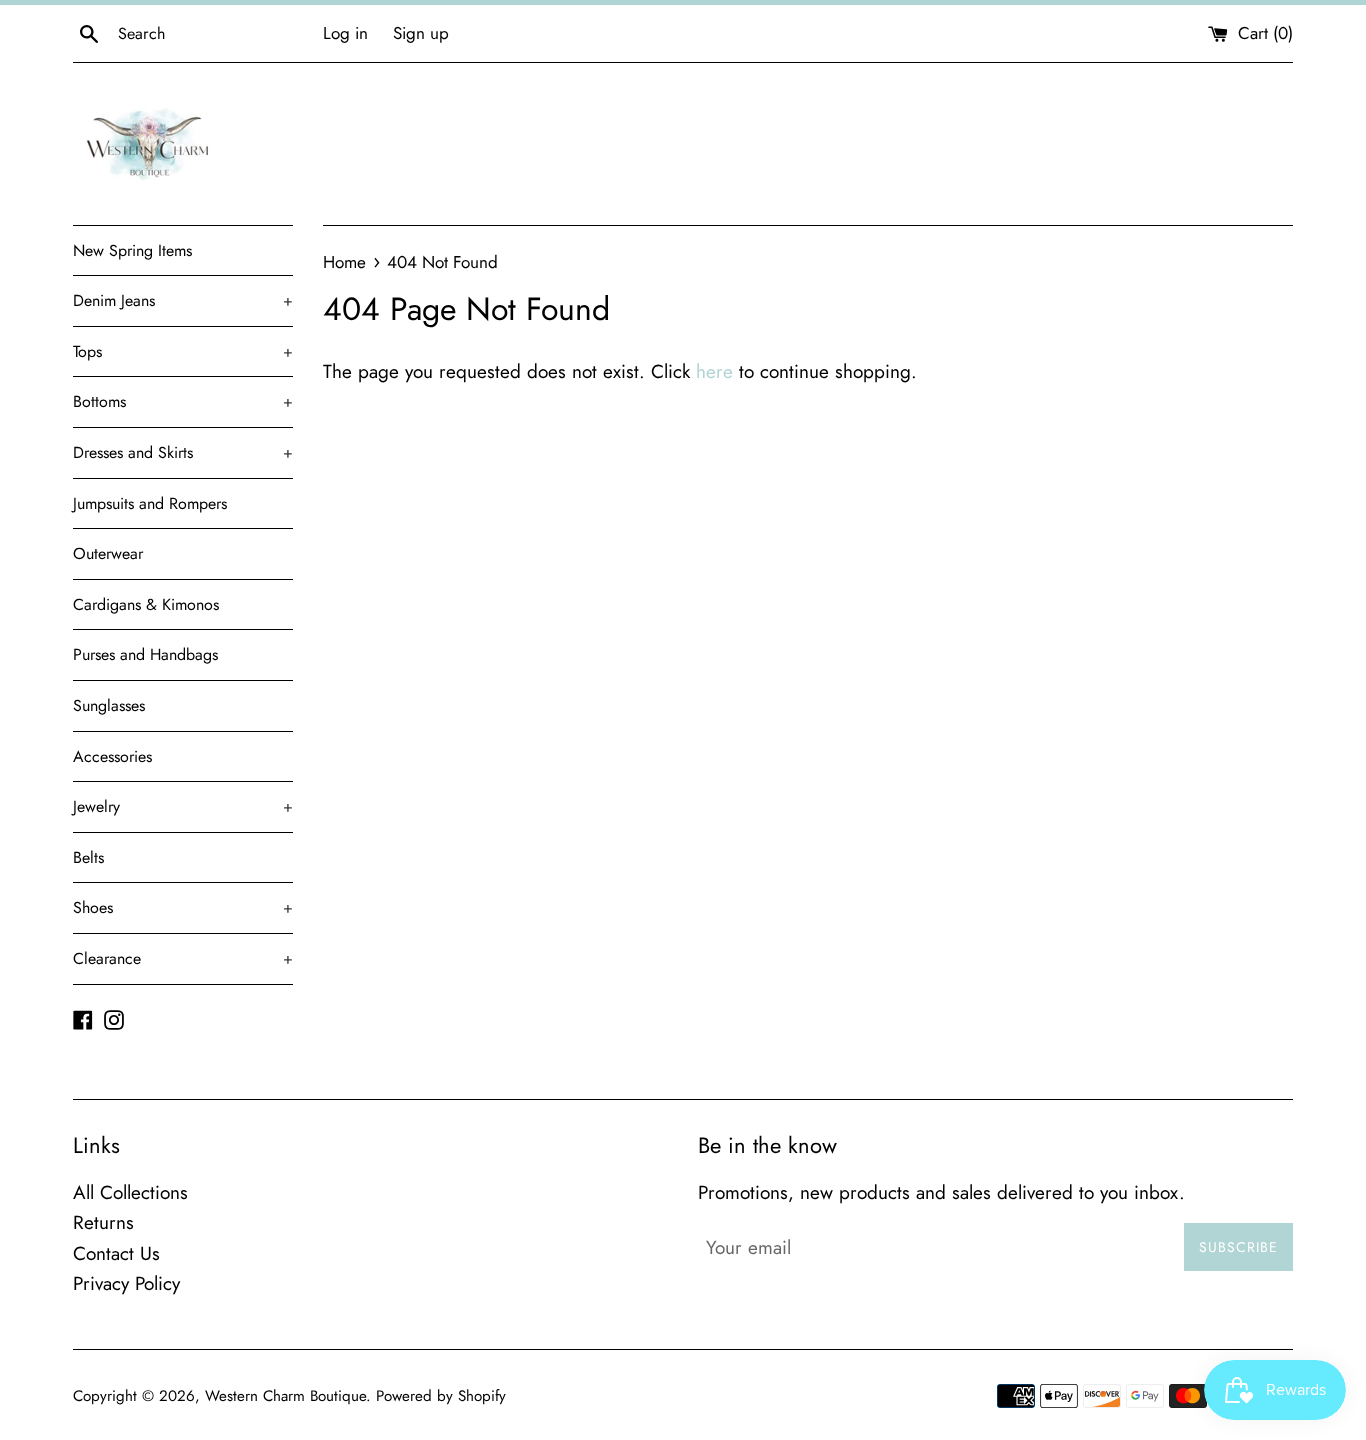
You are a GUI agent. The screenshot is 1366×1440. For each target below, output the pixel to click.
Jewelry (183, 806)
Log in (345, 33)
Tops (183, 351)
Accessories (112, 756)
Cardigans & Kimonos (146, 604)
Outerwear (108, 553)
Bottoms (183, 401)
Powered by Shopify (441, 1396)
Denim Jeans (183, 300)
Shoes (183, 907)
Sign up (421, 33)
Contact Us (116, 1253)
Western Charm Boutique (285, 1396)
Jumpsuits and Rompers (150, 503)
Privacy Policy (126, 1283)
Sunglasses (109, 705)
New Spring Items (132, 250)
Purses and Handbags (145, 654)
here (714, 371)
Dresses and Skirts (183, 452)
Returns (103, 1222)
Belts (88, 857)
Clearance (183, 958)
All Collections (130, 1192)
